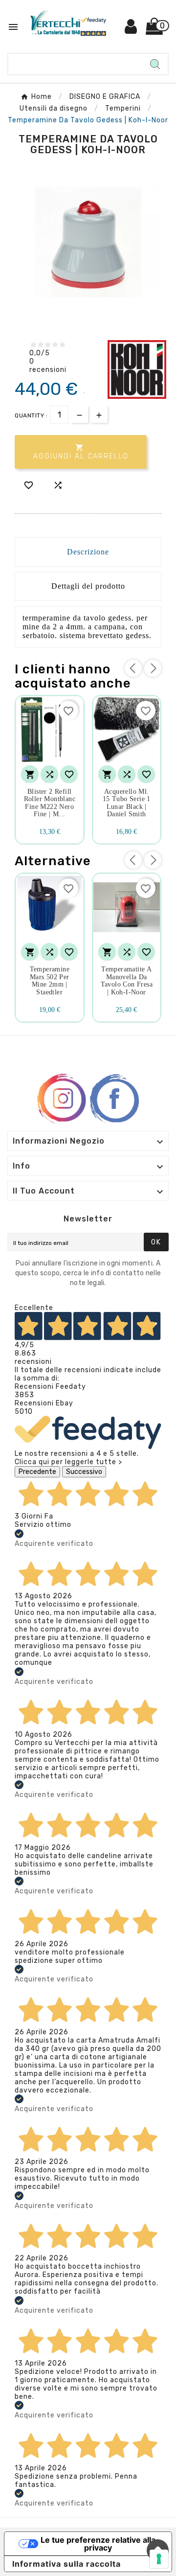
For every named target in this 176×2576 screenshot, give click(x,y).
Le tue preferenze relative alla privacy (98, 2544)
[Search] (155, 64)
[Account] (131, 30)
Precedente (37, 1472)
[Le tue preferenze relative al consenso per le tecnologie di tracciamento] (159, 2559)
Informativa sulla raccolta (66, 2564)
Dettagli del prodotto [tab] (88, 586)
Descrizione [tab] (88, 552)
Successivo (84, 1472)
